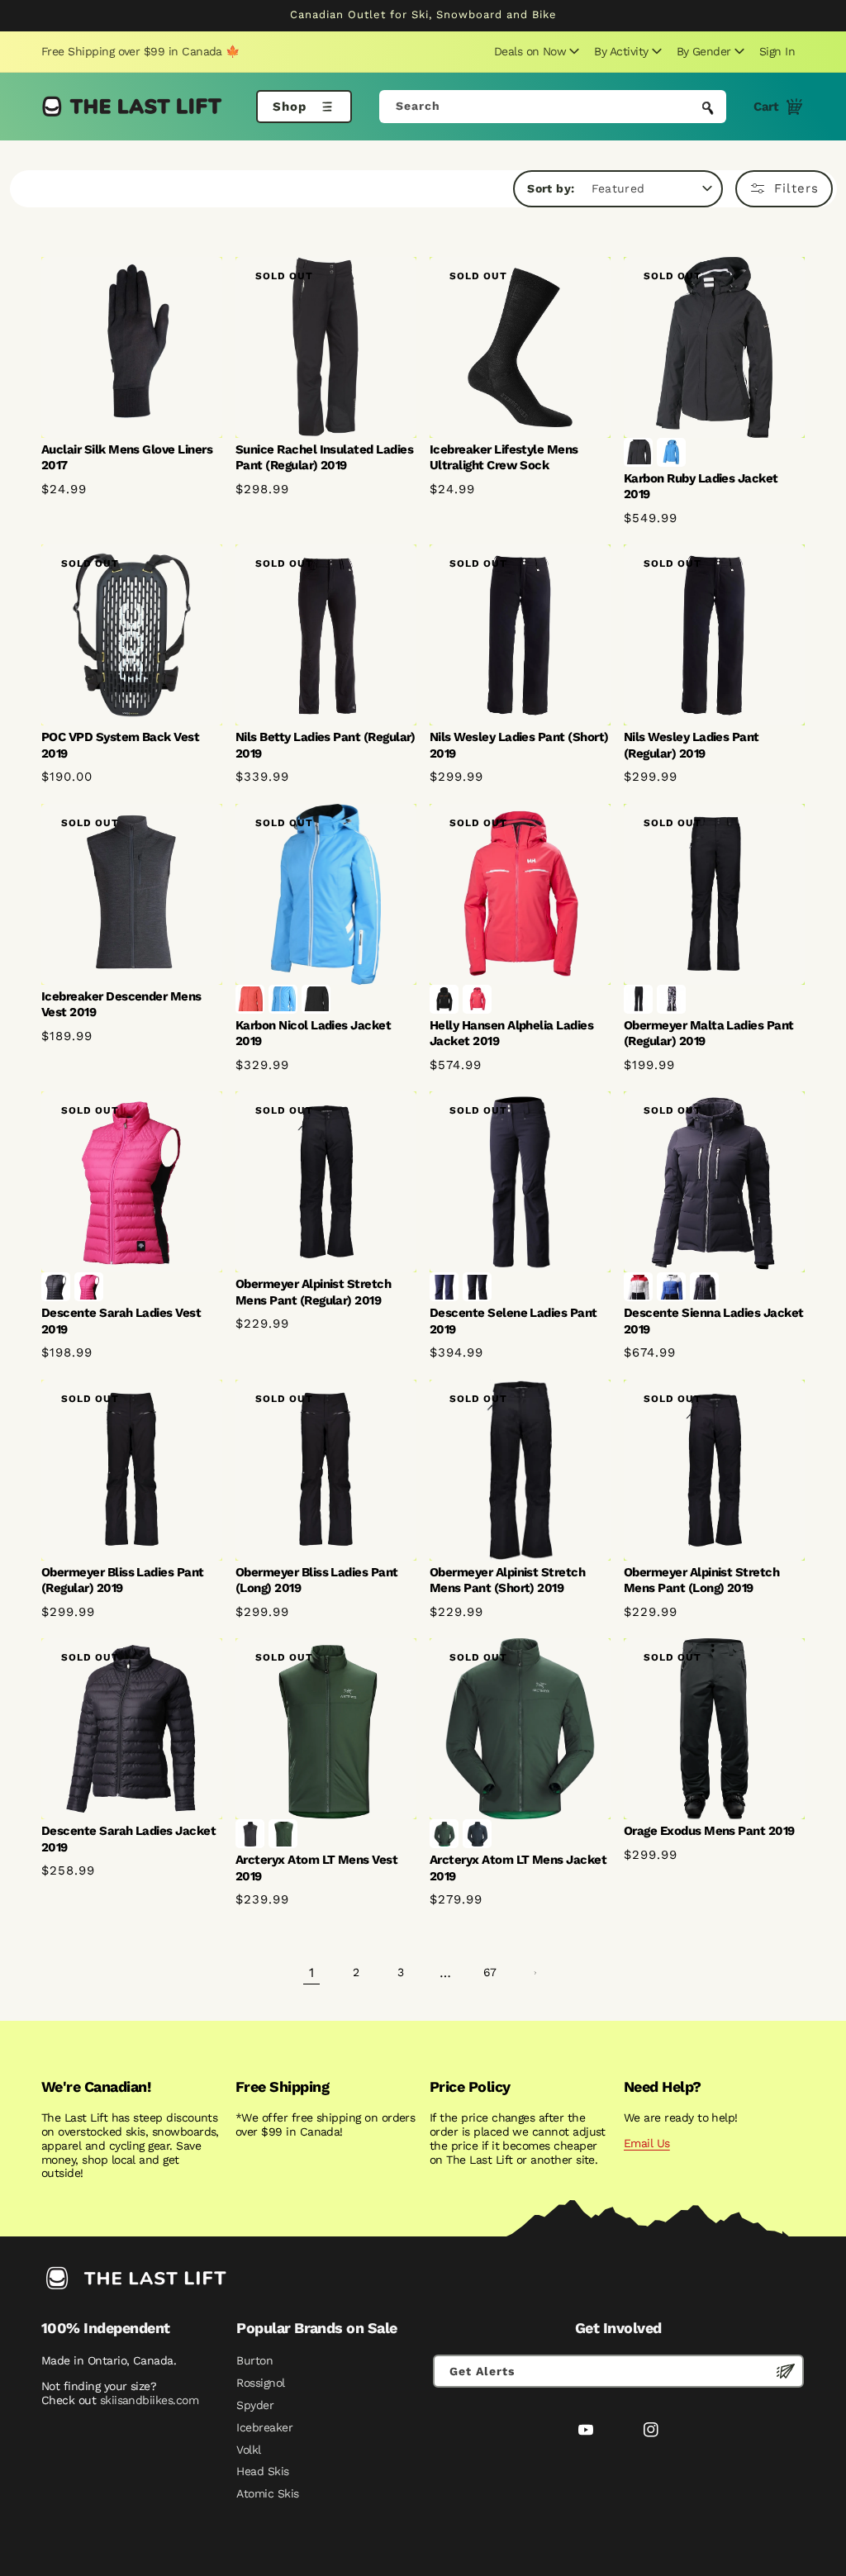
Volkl (248, 2450)
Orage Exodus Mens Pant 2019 (709, 1831)
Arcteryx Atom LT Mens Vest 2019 (316, 1868)
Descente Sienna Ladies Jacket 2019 (714, 1321)
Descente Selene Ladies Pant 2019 (513, 1321)
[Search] (708, 108)
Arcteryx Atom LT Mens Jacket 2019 (518, 1868)
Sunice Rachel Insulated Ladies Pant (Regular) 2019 (324, 458)
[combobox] (553, 107)
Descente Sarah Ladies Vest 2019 (121, 1321)
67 (490, 1972)
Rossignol (260, 2383)
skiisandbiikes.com (149, 2400)
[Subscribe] (786, 2371)
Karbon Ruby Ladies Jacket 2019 (701, 487)
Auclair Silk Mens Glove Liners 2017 (127, 458)
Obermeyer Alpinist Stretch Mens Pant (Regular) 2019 (313, 1292)
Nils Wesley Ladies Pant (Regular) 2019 (692, 745)
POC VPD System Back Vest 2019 (120, 745)
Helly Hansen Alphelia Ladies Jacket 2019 (511, 1034)
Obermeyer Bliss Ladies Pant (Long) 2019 (317, 1580)
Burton (254, 2360)
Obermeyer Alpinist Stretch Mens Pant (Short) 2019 (507, 1580)
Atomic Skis (267, 2493)
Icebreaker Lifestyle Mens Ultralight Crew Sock (504, 458)
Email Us (647, 2143)
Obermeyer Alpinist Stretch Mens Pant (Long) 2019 (701, 1580)
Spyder (255, 2405)
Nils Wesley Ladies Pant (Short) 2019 (519, 745)
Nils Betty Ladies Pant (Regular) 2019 (326, 745)
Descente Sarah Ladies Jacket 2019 (128, 1839)
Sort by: (551, 188)
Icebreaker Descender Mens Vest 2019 (121, 1005)
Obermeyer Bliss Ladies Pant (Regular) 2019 (123, 1580)
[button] (535, 51)
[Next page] (535, 1973)
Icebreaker (264, 2427)
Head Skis (262, 2471)
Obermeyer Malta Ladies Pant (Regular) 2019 (709, 1034)
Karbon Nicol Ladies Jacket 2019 (313, 1034)
